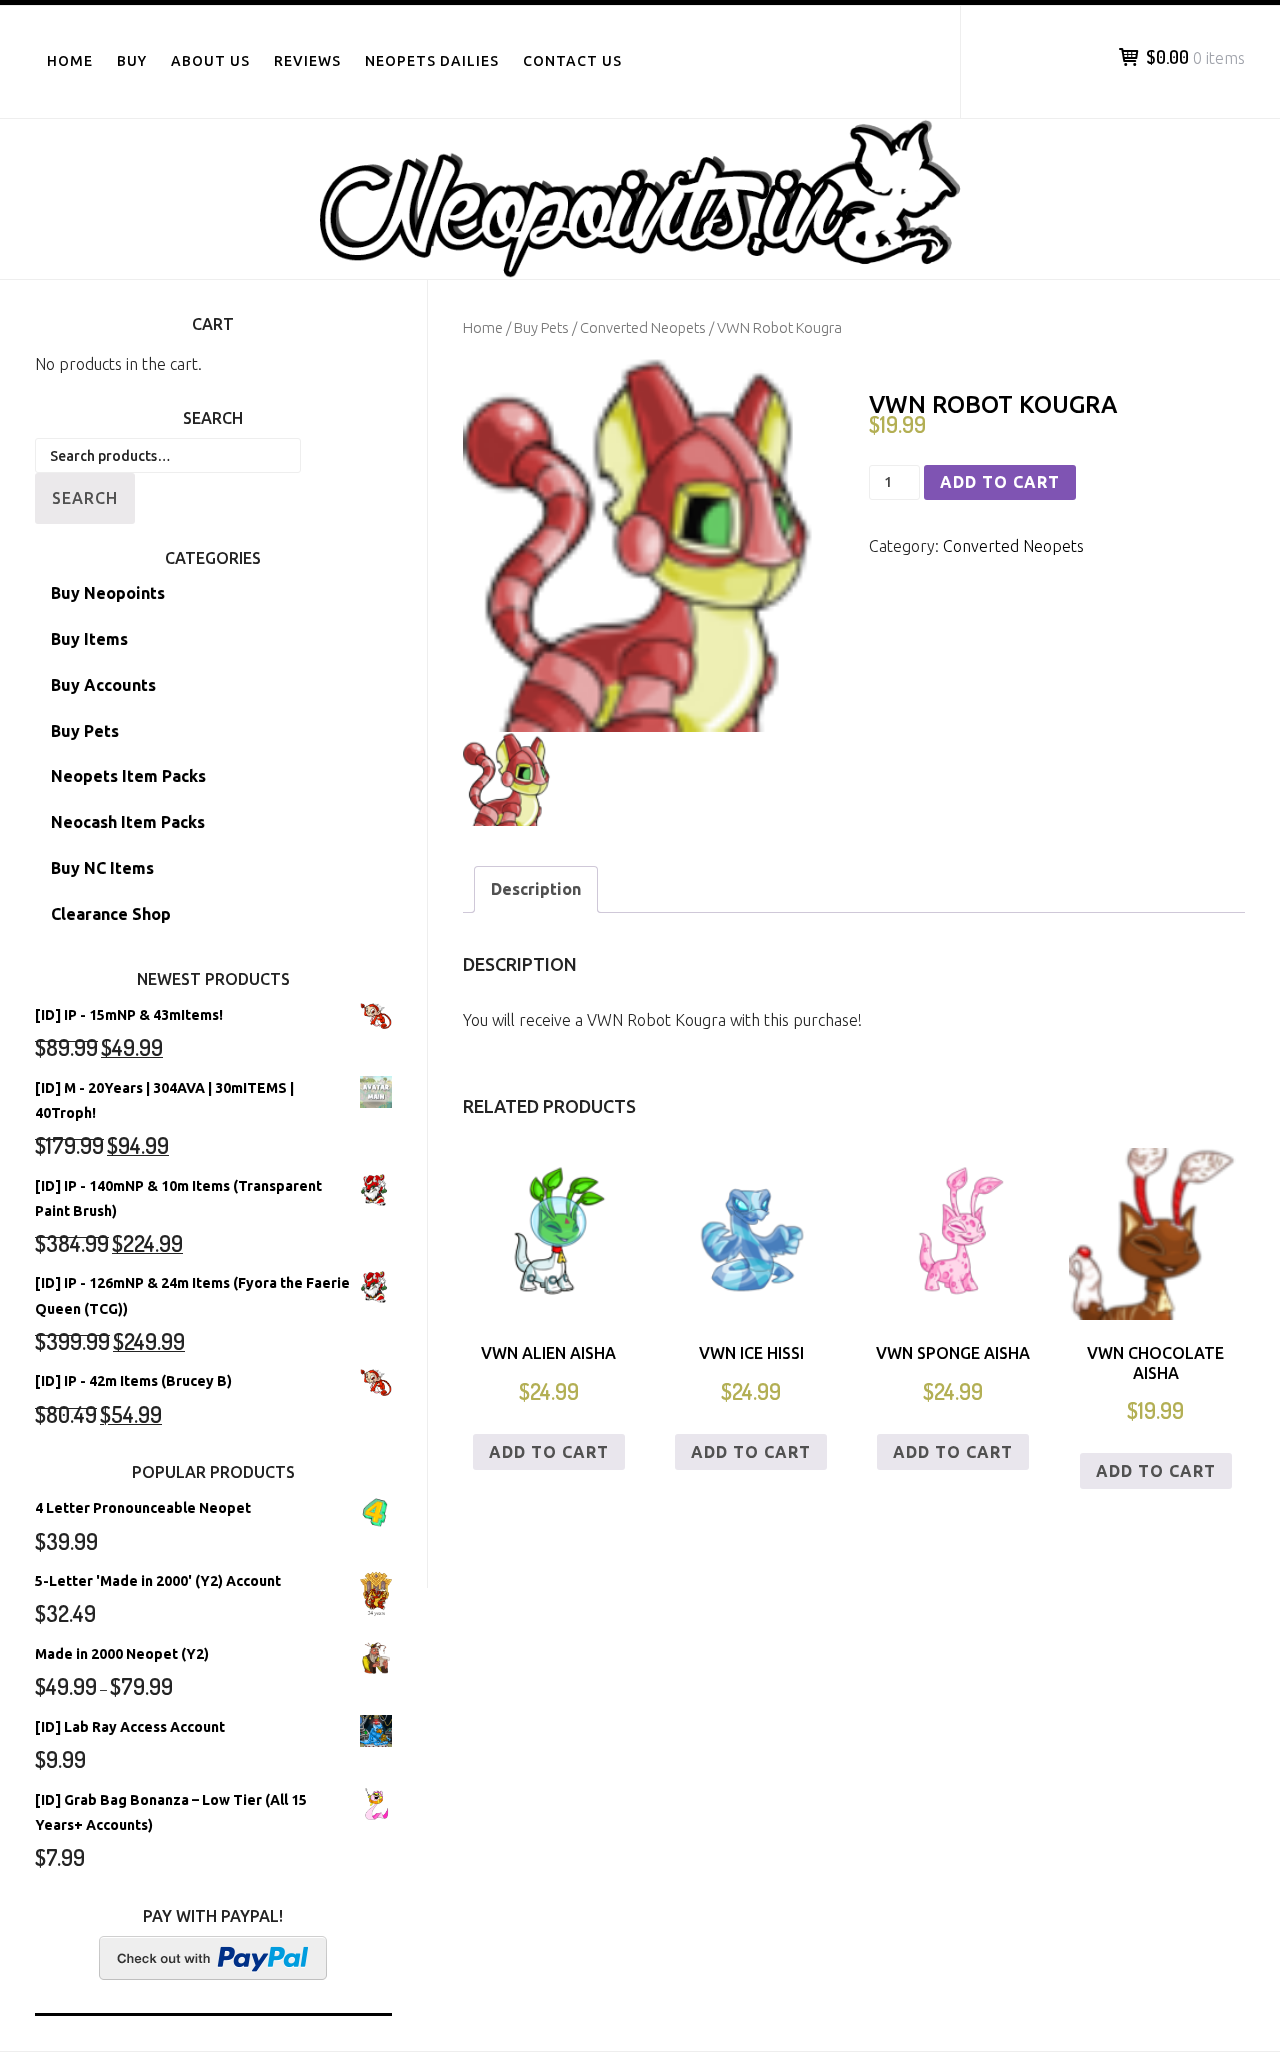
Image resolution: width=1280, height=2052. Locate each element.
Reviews (307, 61)
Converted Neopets (643, 327)
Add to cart (1000, 482)
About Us (210, 61)
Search (85, 498)
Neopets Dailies (432, 61)
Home (70, 61)
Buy (132, 61)
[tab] (536, 889)
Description (536, 889)
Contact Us (572, 61)
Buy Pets (541, 327)
